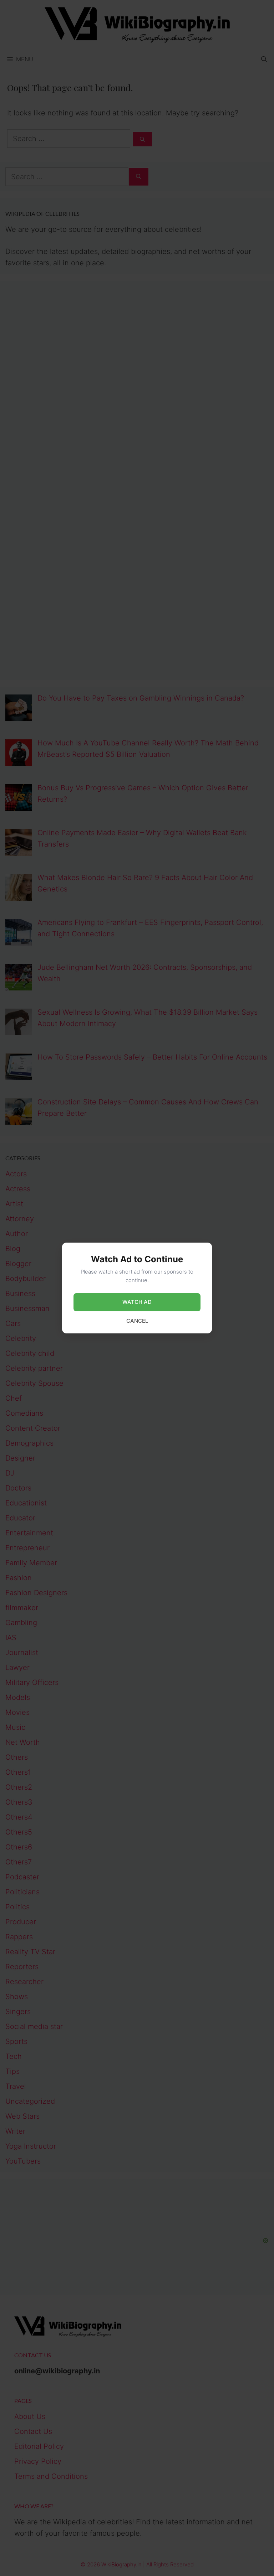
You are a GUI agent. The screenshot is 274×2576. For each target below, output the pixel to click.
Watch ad (137, 1302)
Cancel (137, 1321)
